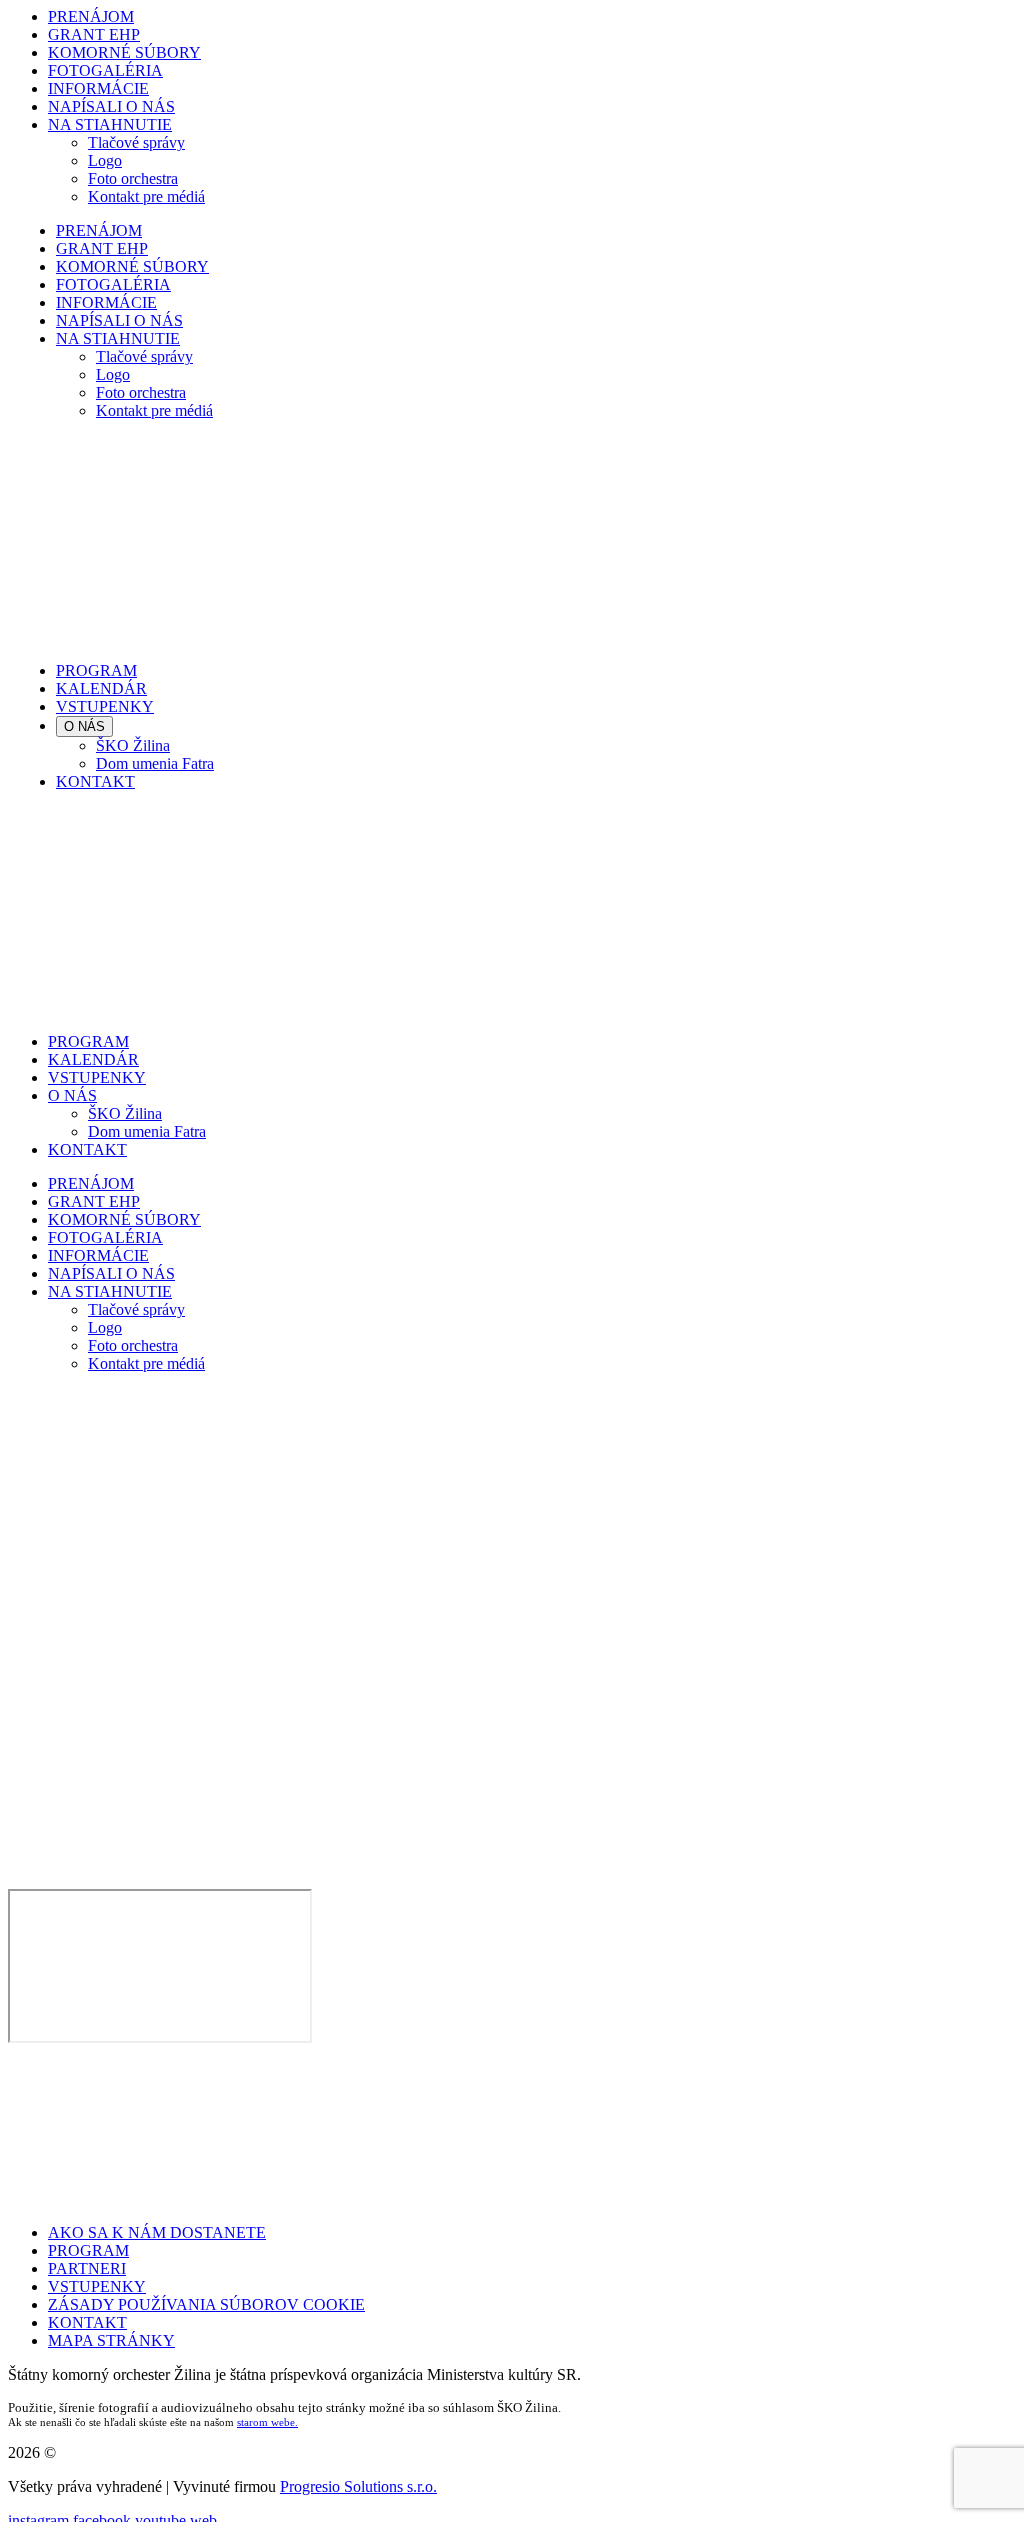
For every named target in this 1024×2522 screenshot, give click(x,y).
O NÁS (84, 726)
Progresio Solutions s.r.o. (358, 2486)
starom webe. (267, 2422)
